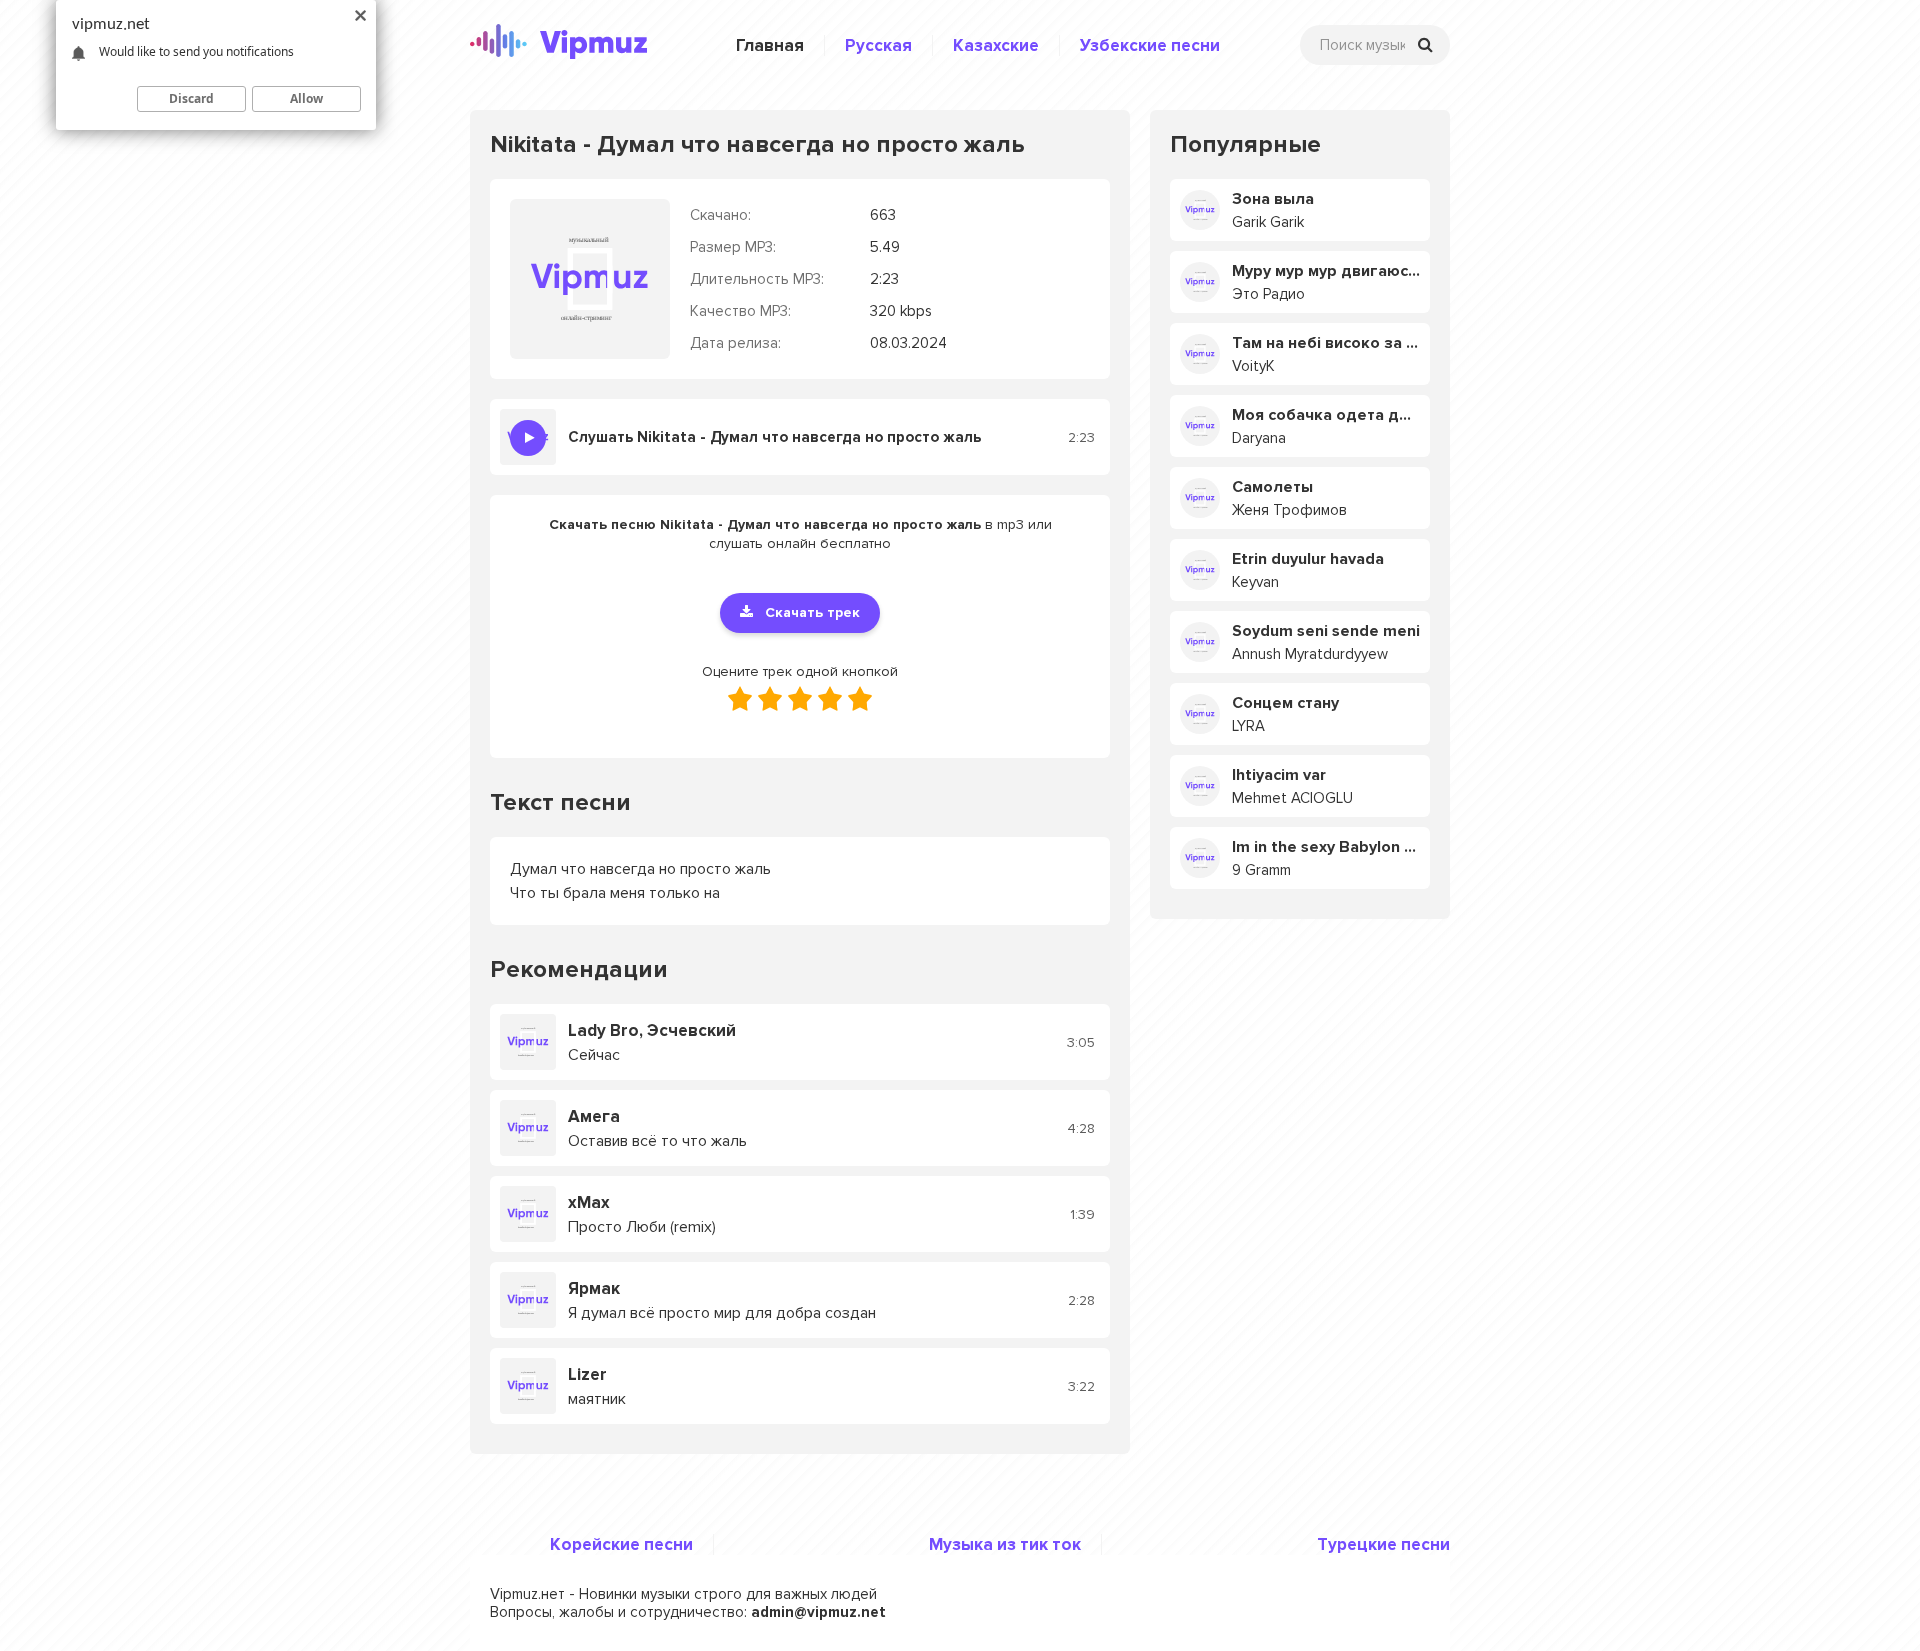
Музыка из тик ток (1005, 1544)
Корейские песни (621, 1544)
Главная (770, 45)
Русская (878, 45)
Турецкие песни (1383, 1544)
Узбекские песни (1150, 45)
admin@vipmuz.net (818, 1612)
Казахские (996, 45)
